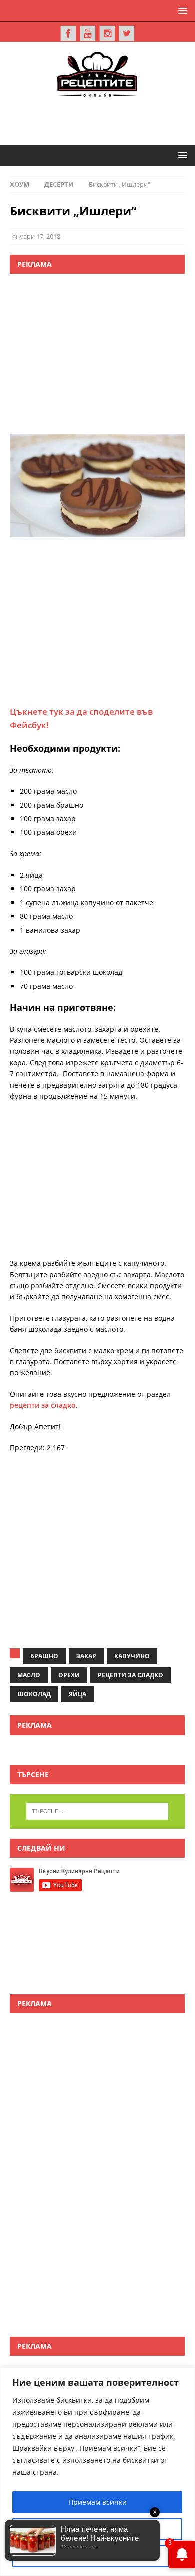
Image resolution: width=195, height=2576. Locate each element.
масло (29, 1675)
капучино (132, 1656)
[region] (97, 2472)
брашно (44, 1656)
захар (86, 1656)
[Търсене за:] (98, 1811)
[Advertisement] (102, 119)
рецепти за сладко (43, 1405)
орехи (69, 1675)
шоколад (34, 1694)
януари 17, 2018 (36, 236)
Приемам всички (98, 2502)
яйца (78, 1694)
